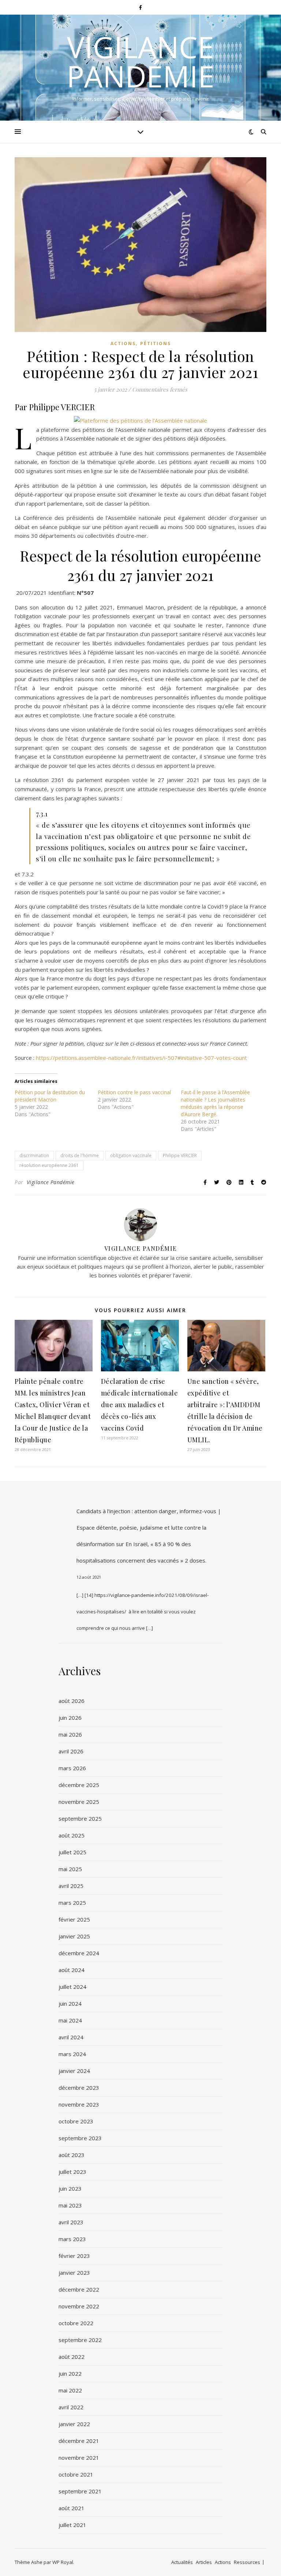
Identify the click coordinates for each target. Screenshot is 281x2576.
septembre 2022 (80, 2340)
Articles (204, 2562)
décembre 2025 (79, 1785)
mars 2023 (72, 2239)
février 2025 (74, 1919)
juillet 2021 (72, 2525)
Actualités (182, 2562)
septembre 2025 (80, 1818)
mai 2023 (70, 2205)
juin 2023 (70, 2188)
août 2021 (72, 2508)
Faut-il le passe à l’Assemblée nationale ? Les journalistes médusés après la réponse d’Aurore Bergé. (215, 1103)
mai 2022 (70, 2390)
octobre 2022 (76, 2323)
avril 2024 (71, 2037)
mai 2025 (70, 1869)
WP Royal (63, 2562)
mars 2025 (72, 1903)
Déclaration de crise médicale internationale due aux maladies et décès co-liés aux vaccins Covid (140, 1405)
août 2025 (72, 1835)
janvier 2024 (74, 2071)
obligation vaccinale (131, 1155)
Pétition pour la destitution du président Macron (50, 1096)
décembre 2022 (79, 2289)
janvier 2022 (74, 2424)
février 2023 (74, 2256)
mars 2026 (72, 1768)
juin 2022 (70, 2373)
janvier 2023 (74, 2273)
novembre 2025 (79, 1802)
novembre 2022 (79, 2306)
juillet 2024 (72, 1987)
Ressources (247, 2562)
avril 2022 (71, 2407)
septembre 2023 (80, 2138)
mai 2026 (70, 1734)
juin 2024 (70, 2003)
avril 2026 (71, 1751)
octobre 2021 (76, 2474)
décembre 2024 (79, 1953)
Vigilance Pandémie (140, 61)
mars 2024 (72, 2054)
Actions (123, 343)
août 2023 (72, 2155)
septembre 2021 (80, 2491)
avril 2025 (71, 1886)
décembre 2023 (79, 2088)
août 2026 (72, 1701)
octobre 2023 (76, 2121)
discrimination (34, 1155)
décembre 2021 (79, 2441)
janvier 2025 (74, 1936)
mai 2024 (70, 2020)
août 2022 (72, 2357)
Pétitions (156, 343)
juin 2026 (70, 1718)
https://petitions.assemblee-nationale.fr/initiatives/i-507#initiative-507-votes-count (141, 1058)
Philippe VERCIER (180, 1155)
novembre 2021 (79, 2458)
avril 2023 (71, 2222)
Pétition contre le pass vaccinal (134, 1092)
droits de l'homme (80, 1155)
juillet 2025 (72, 1852)
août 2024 (72, 1970)
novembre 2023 (79, 2104)
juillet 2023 (72, 2172)
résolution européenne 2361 (49, 1165)
